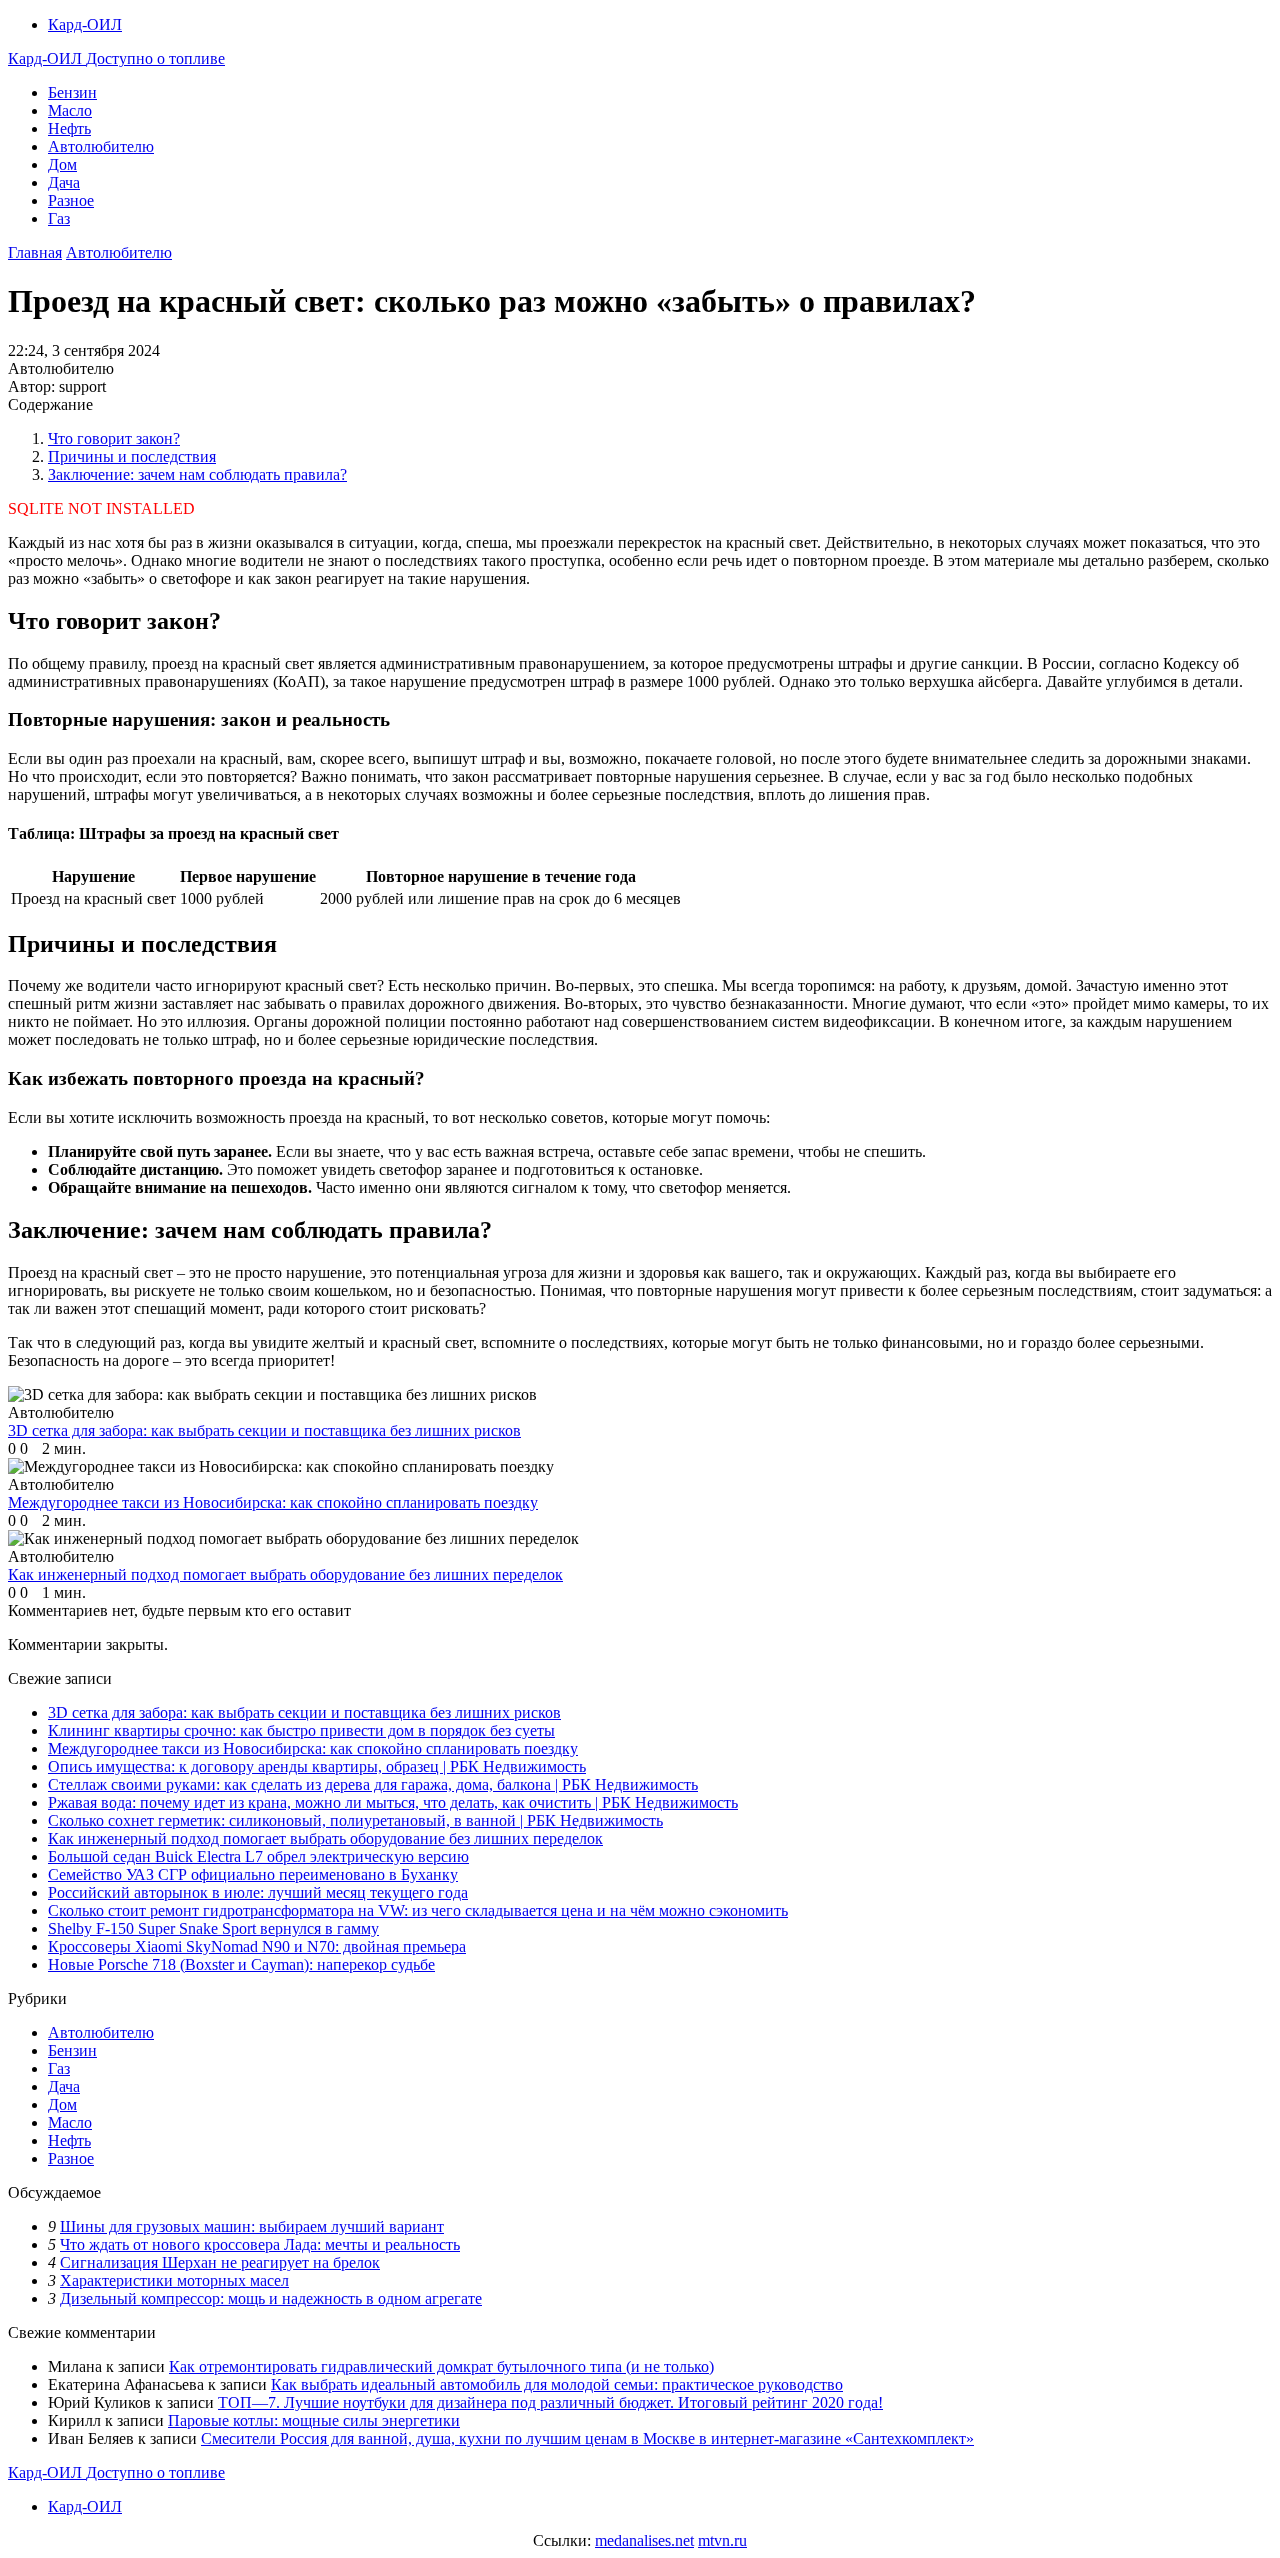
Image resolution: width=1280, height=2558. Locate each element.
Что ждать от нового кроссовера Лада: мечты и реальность (260, 2244)
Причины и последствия (132, 456)
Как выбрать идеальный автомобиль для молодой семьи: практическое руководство (557, 2384)
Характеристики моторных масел (174, 2280)
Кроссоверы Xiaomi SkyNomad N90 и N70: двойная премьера (257, 1946)
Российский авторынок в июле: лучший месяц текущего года (258, 1892)
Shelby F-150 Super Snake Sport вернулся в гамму (213, 1928)
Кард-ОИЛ (85, 24)
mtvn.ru (722, 2540)
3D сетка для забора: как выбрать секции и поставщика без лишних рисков (304, 1712)
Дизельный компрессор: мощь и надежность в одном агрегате (271, 2298)
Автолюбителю (101, 146)
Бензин (72, 92)
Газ (59, 218)
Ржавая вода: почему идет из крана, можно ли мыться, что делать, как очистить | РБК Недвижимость (393, 1802)
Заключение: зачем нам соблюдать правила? (197, 474)
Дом (62, 164)
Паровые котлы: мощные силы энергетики (314, 2420)
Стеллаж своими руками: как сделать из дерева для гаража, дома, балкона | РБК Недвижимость (373, 1784)
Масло (70, 110)
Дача (64, 182)
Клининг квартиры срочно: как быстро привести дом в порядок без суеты (301, 1730)
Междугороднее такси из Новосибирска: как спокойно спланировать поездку (313, 1748)
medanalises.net (644, 2540)
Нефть (69, 128)
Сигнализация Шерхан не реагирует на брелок (220, 2262)
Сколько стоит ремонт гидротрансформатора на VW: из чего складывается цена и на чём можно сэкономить (418, 1910)
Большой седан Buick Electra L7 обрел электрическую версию (258, 1856)
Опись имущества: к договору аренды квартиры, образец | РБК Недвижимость (317, 1766)
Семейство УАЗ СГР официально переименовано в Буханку (253, 1874)
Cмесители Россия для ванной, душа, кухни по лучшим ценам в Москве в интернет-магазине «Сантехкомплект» (587, 2438)
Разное (71, 200)
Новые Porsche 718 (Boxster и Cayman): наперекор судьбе (241, 1964)
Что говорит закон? (114, 438)
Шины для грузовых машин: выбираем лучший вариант (252, 2226)
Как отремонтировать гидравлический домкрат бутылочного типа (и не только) (441, 2366)
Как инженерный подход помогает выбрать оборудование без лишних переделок (325, 1838)
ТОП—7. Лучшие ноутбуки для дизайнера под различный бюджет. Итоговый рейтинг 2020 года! (550, 2402)
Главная (35, 252)
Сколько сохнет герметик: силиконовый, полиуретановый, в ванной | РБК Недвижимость (355, 1820)
